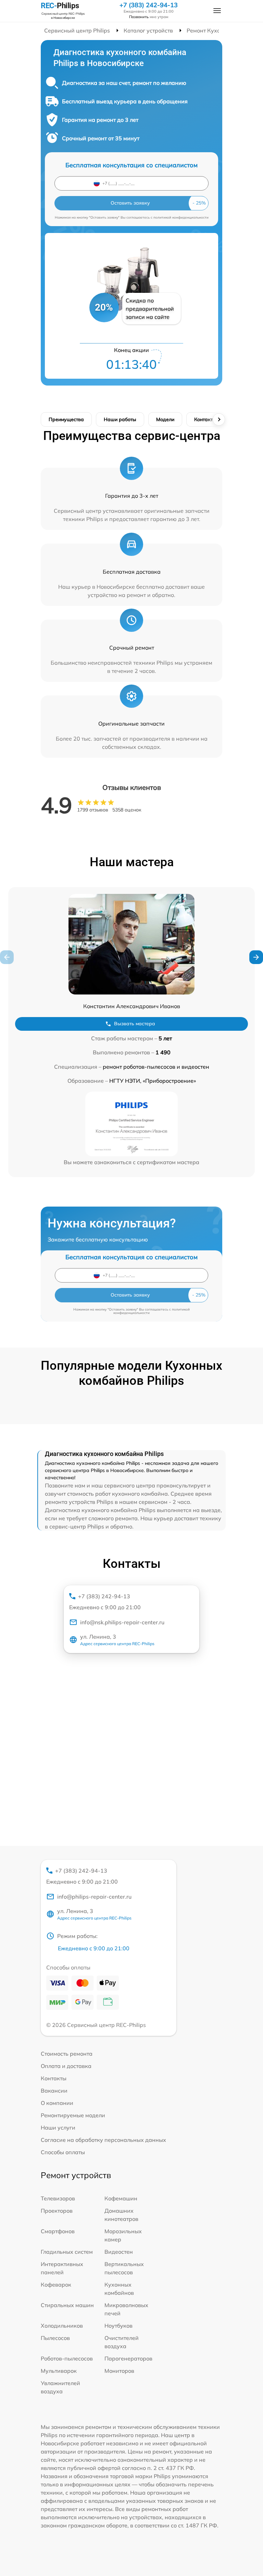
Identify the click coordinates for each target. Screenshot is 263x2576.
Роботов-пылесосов (67, 2358)
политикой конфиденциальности (181, 217)
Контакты (205, 419)
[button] (256, 957)
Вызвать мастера (135, 1024)
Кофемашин (121, 2198)
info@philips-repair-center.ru (94, 1897)
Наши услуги (58, 2128)
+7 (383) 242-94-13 (149, 5)
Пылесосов (55, 2338)
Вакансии (54, 2091)
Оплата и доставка (66, 2066)
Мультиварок (59, 2371)
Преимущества (66, 419)
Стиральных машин (67, 2305)
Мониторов (119, 2371)
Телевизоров (58, 2198)
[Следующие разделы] (219, 419)
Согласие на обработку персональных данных (103, 2140)
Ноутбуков (118, 2326)
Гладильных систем (67, 2252)
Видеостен (119, 2252)
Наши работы (120, 419)
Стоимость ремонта (67, 2054)
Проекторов (57, 2211)
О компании (57, 2103)
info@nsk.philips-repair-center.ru (122, 1622)
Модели (165, 419)
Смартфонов (58, 2231)
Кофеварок (56, 2285)
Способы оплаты (63, 2152)
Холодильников (62, 2326)
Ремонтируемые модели (73, 2115)
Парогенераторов (128, 2358)
